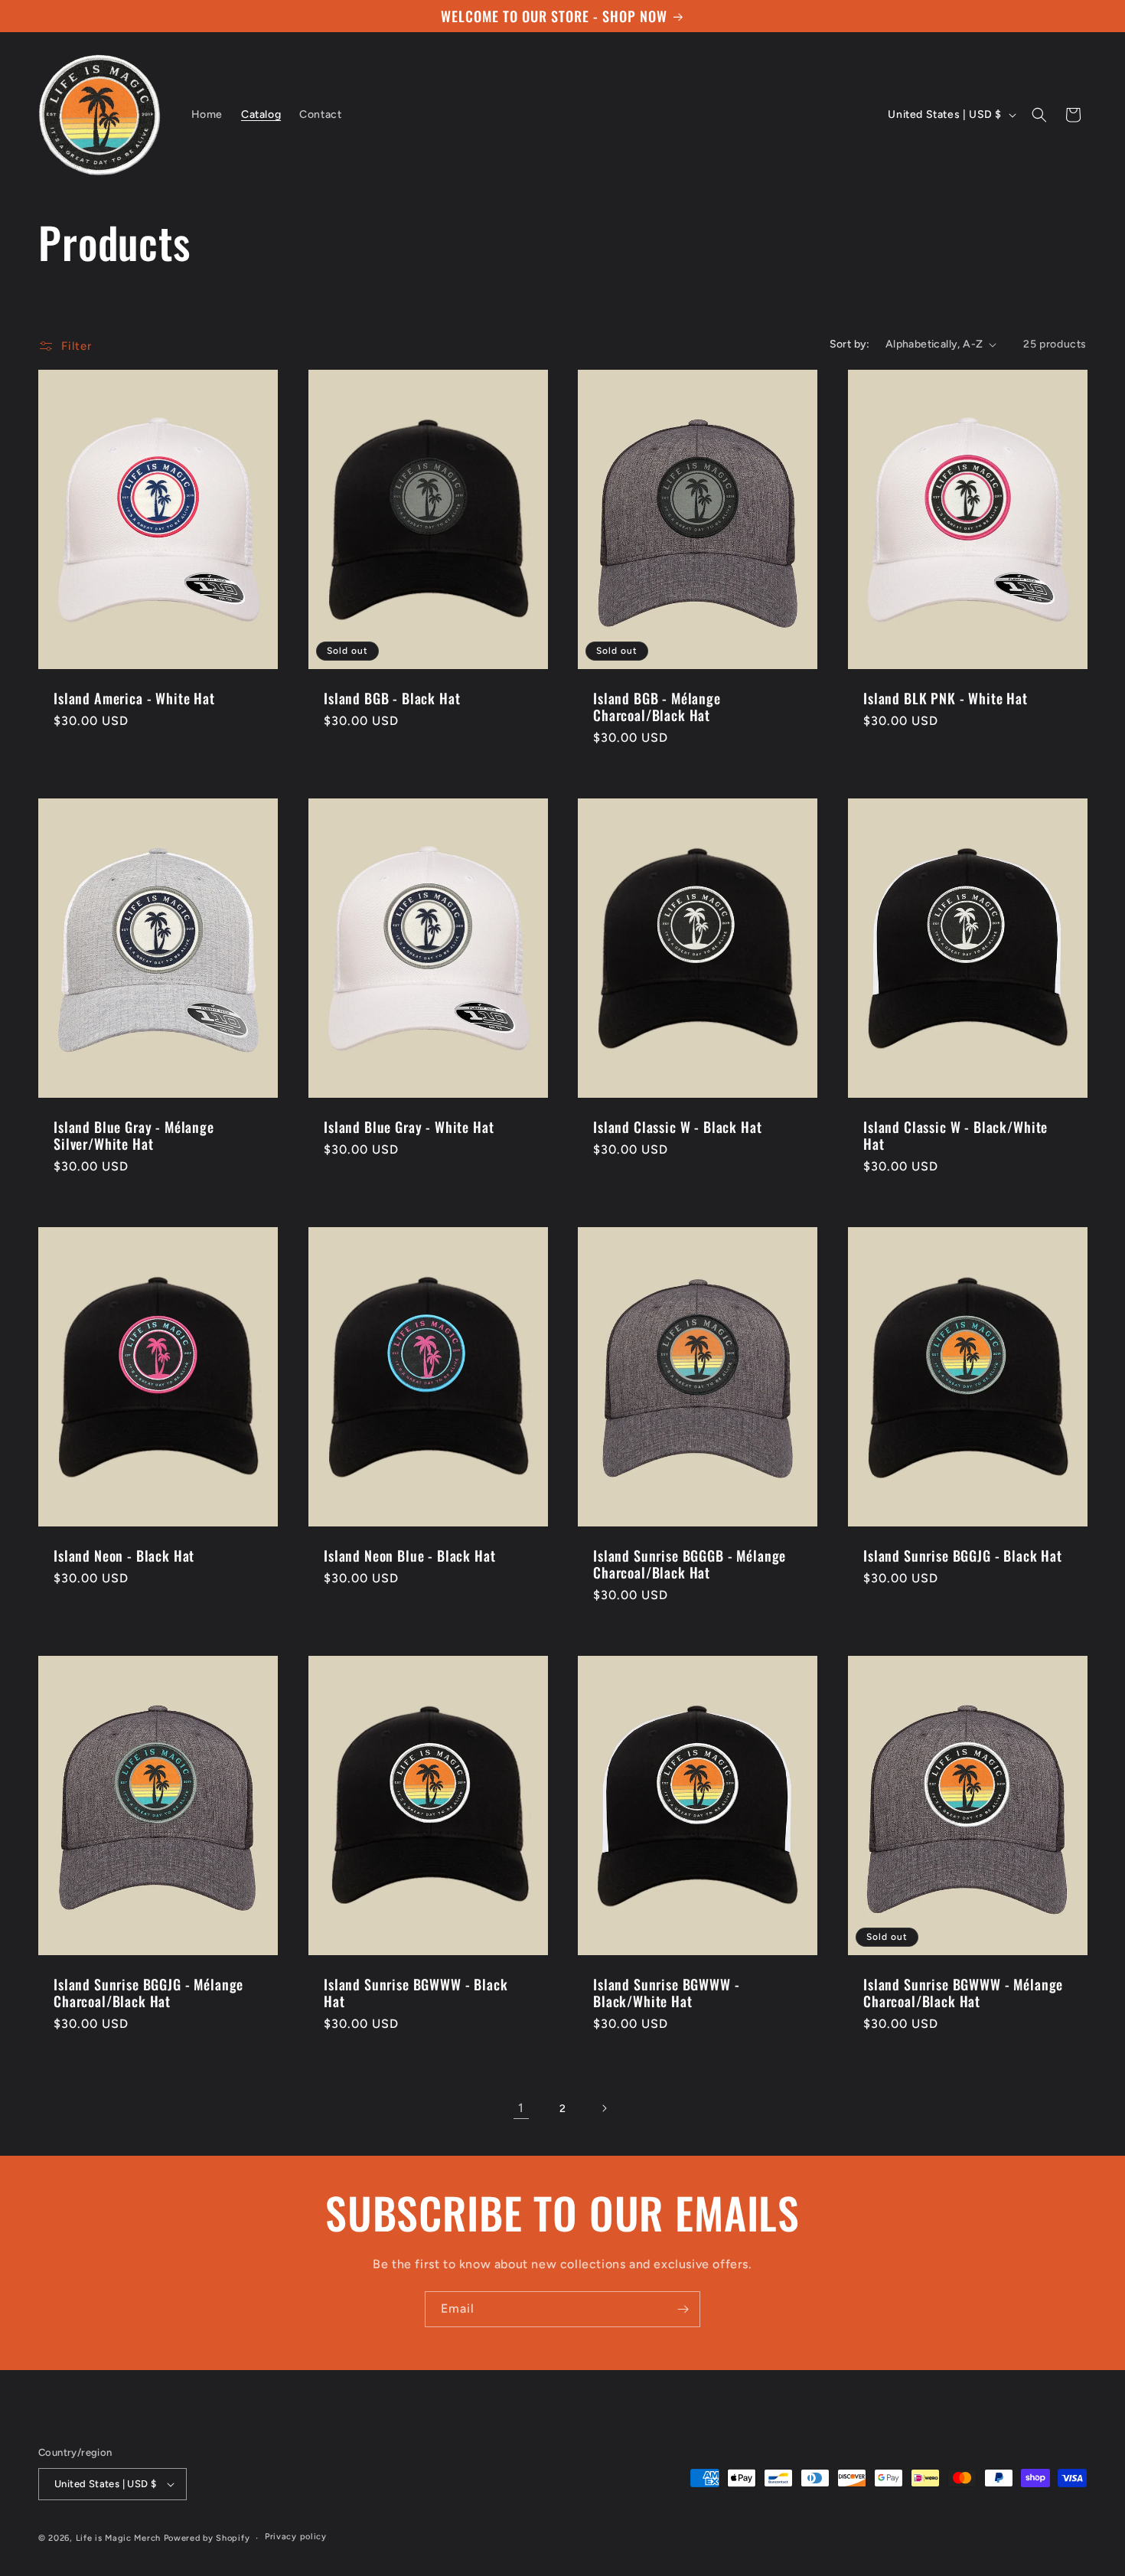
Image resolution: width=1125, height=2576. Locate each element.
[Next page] (604, 2108)
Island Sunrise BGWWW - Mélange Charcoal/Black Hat (963, 1992)
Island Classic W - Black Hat (678, 1127)
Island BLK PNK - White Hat (946, 698)
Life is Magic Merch (118, 2538)
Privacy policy (296, 2537)
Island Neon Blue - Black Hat (410, 1555)
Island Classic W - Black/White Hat (955, 1135)
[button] (1039, 115)
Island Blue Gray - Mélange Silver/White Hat (134, 1135)
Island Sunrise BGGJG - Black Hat (963, 1555)
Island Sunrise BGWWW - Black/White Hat (666, 1992)
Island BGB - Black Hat (392, 698)
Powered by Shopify (207, 2538)
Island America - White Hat (134, 698)
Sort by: (850, 344)
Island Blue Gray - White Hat (409, 1127)
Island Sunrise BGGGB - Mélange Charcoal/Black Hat (690, 1563)
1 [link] (521, 2108)
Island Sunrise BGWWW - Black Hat (416, 1992)
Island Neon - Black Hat (124, 1555)
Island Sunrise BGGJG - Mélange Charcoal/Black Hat (148, 1992)
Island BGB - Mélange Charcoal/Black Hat (657, 707)
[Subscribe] (683, 2309)
